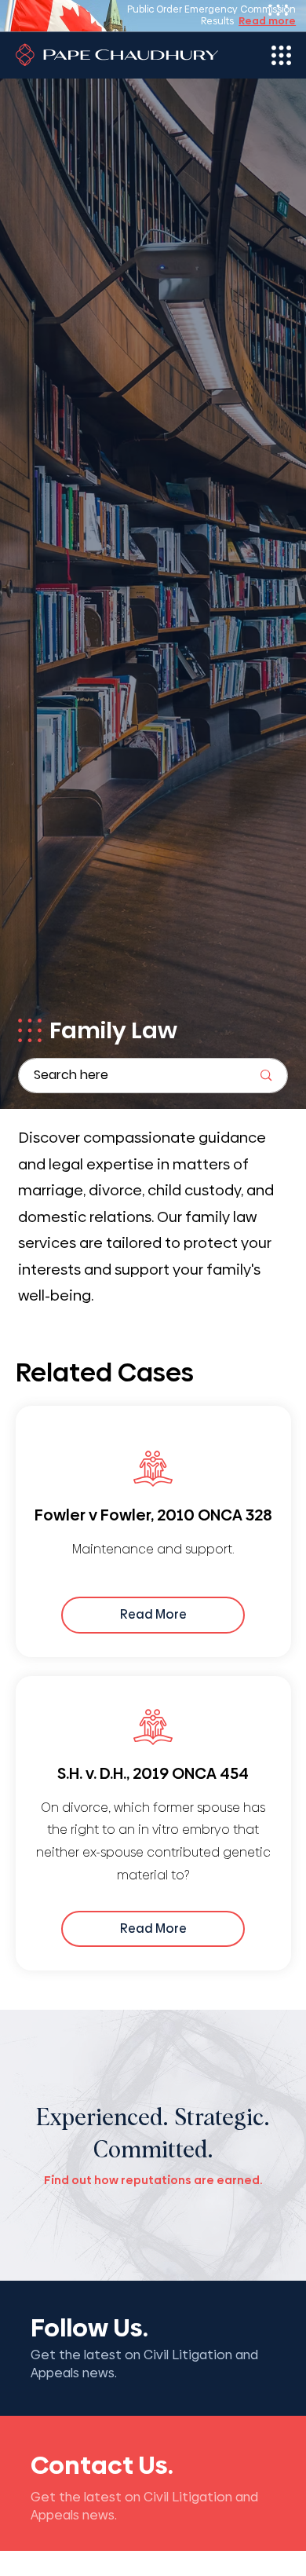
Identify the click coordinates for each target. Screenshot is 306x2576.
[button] (30, 1030)
